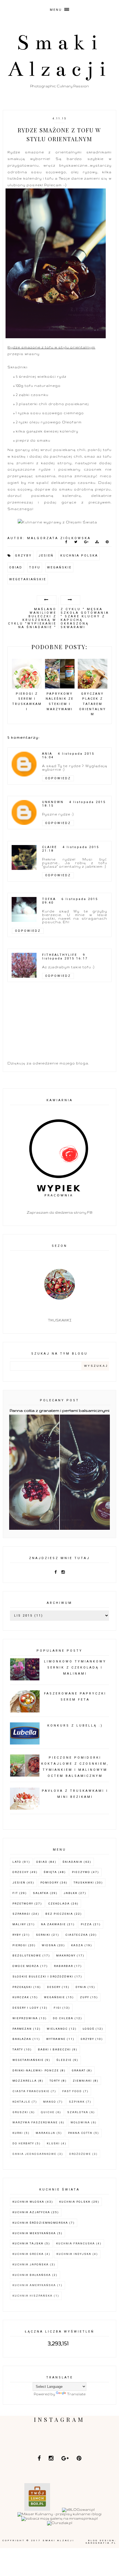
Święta (50, 1872)
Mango (50, 2102)
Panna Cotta (80, 2133)
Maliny (19, 1924)
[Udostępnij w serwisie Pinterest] (107, 543)
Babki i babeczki (54, 2049)
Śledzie (64, 2060)
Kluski (53, 2143)
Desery (54, 1987)
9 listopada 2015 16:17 (65, 957)
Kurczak (21, 1997)
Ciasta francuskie (31, 2091)
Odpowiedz (58, 778)
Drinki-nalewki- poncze (36, 2070)
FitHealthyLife (60, 955)
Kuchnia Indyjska (74, 2254)
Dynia (81, 1987)
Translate (76, 2394)
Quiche (48, 2112)
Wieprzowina (25, 2018)
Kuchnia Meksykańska (34, 2233)
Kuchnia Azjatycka (31, 2212)
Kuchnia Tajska (28, 2243)
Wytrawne (56, 2039)
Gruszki (20, 2112)
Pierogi (20, 1945)
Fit (15, 1893)
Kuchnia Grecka (28, 2254)
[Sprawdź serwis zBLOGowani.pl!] (78, 2510)
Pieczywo (81, 1872)
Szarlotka (78, 2112)
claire (50, 847)
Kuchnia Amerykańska (34, 2285)
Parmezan (22, 2029)
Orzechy (21, 1872)
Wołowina (80, 2122)
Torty (55, 2081)
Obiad (16, 567)
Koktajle (21, 2102)
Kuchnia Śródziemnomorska (40, 2223)
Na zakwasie (53, 1924)
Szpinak (77, 2102)
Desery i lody (26, 2008)
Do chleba (63, 2018)
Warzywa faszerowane (35, 2122)
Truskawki (84, 1883)
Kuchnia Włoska (28, 2202)
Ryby (17, 1935)
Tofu (35, 567)
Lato (17, 1862)
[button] (59, 8)
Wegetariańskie (28, 579)
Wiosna (49, 1945)
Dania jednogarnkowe (34, 2154)
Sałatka (41, 1893)
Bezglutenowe (27, 1955)
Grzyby (23, 556)
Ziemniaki (82, 2081)
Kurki (18, 2133)
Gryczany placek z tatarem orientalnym (93, 704)
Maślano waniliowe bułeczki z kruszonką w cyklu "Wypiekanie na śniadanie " (32, 618)
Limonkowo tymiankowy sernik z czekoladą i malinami (75, 1668)
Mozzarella (25, 2081)
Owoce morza (26, 1966)
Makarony (66, 1955)
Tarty (18, 2049)
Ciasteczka (77, 1935)
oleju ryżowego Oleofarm (55, 422)
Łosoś (89, 2029)
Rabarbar (64, 1966)
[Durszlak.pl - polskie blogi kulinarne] (60, 2523)
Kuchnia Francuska (76, 2243)
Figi (57, 2008)
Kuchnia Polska (79, 556)
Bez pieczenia (59, 1914)
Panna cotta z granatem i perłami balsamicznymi (59, 1410)
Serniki (43, 1935)
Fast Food (72, 2091)
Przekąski (22, 1987)
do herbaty (23, 2143)
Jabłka (71, 1893)
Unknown (53, 802)
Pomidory (50, 1883)
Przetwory (23, 1904)
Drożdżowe (80, 2154)
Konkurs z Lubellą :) (75, 1726)
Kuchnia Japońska (31, 2264)
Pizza (86, 1924)
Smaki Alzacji (59, 2540)
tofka (49, 899)
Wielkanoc (57, 2029)
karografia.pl (101, 2543)
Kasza (77, 1945)
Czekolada (59, 1904)
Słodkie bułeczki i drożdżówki (43, 1976)
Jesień (46, 556)
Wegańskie (59, 567)
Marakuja (46, 2133)
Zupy (85, 1997)
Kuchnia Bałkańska (32, 2275)
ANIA (47, 754)
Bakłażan (22, 2039)
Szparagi (21, 1914)
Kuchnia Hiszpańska (33, 2296)
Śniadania (73, 1862)
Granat (79, 2070)
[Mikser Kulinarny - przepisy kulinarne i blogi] (59, 2514)
